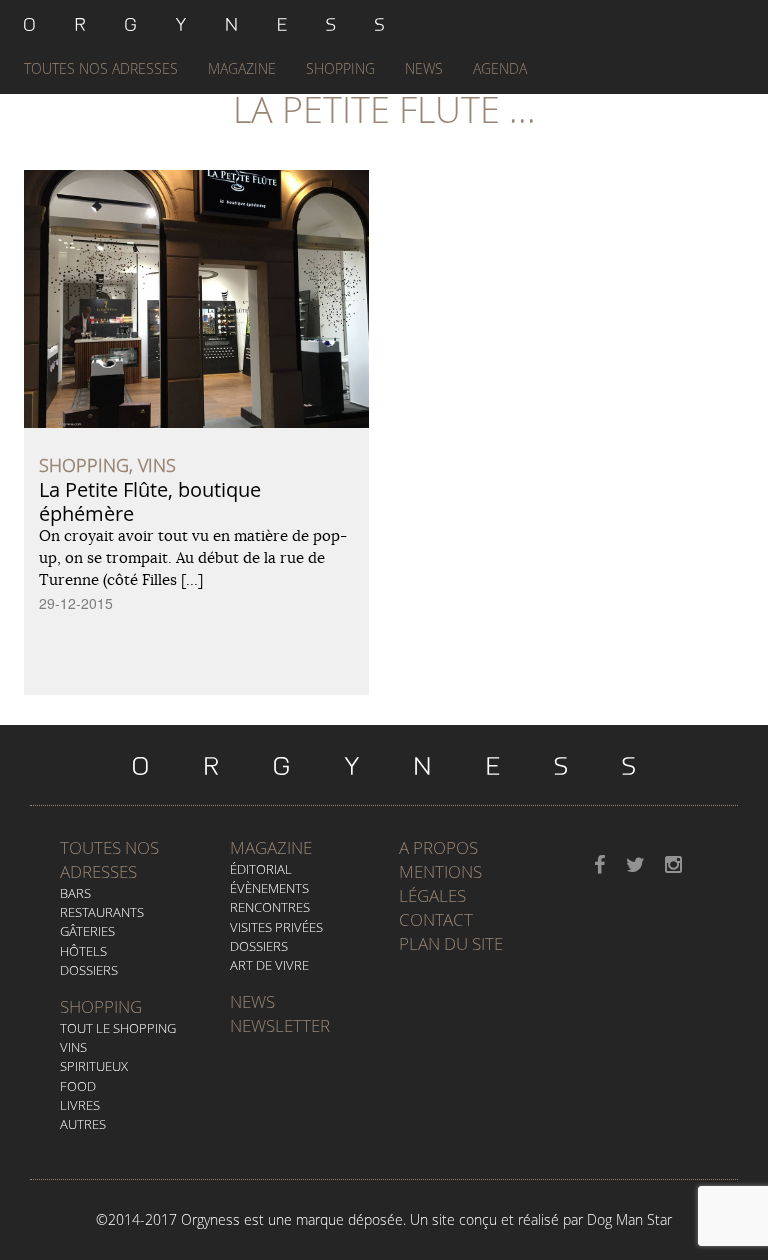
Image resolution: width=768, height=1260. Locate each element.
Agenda (500, 68)
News (424, 68)
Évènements (269, 888)
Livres (80, 1105)
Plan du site (451, 943)
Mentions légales (440, 883)
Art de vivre (269, 965)
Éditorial (261, 869)
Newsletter (280, 1025)
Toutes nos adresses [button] (101, 68)
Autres (83, 1124)
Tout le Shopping (118, 1028)
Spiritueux (94, 1066)
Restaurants (102, 912)
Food (78, 1086)
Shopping (340, 68)
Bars (75, 893)
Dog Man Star (629, 1219)
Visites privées (276, 927)
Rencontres (270, 907)
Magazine (242, 68)
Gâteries (87, 931)
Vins (73, 1047)
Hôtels (83, 951)
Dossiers (89, 970)
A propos (438, 847)
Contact (436, 919)
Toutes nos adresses (109, 859)
